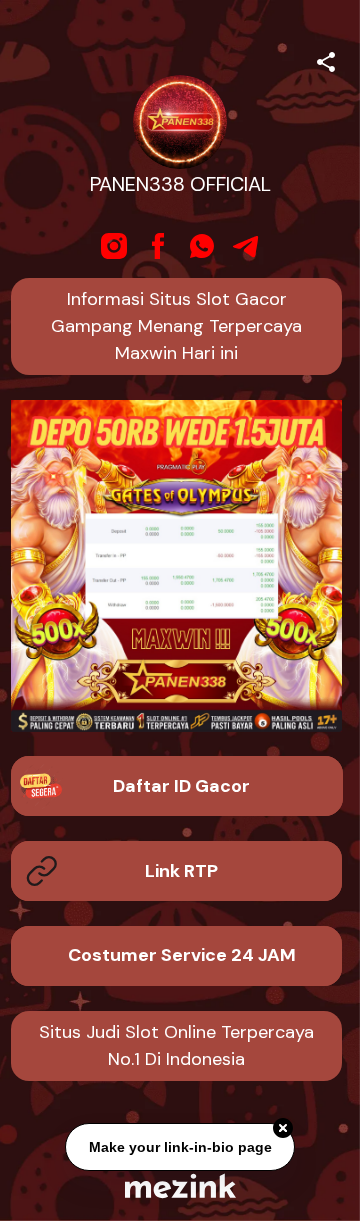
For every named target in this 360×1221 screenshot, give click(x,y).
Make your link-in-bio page (179, 1148)
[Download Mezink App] (180, 1185)
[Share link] (326, 59)
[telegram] (246, 246)
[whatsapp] (202, 246)
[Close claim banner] (283, 1129)
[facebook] (158, 246)
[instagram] (114, 246)
